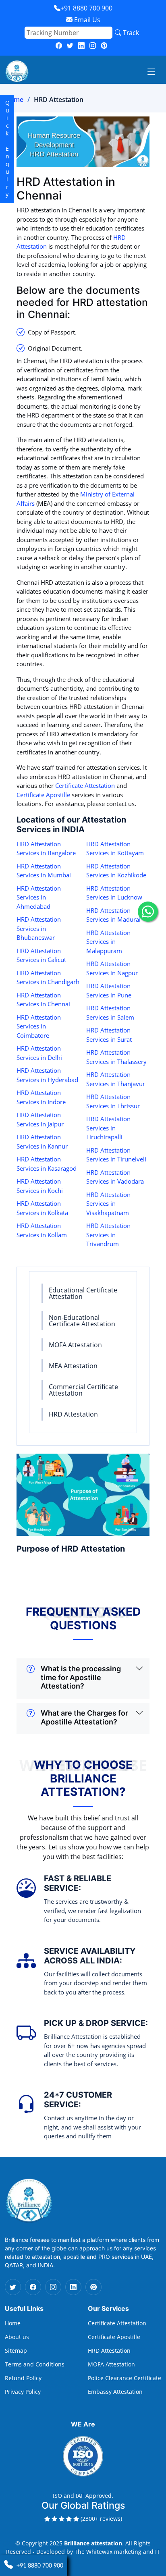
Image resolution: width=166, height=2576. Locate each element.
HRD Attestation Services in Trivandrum (108, 1235)
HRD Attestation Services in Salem (110, 1013)
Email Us (86, 20)
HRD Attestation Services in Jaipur (40, 1119)
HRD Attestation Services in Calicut (41, 955)
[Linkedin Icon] (73, 2287)
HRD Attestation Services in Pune (109, 990)
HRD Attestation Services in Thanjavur (116, 1079)
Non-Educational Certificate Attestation (82, 1321)
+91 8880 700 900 (86, 8)
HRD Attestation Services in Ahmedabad (39, 897)
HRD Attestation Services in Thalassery (116, 1057)
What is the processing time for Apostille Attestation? (81, 1677)
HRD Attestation (73, 1414)
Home (14, 100)
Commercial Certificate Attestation (83, 1390)
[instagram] (93, 46)
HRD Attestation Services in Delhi (39, 1053)
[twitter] (70, 46)
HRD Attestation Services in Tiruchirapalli (108, 1128)
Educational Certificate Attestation (83, 1293)
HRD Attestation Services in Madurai (113, 915)
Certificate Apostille (43, 795)
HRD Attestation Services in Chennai (43, 1000)
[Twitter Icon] (13, 2287)
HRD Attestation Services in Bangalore (46, 849)
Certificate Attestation (85, 785)
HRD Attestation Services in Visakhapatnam (108, 1204)
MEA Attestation (73, 1366)
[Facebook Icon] (33, 2287)
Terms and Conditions (35, 2364)
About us (17, 2337)
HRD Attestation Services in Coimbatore (39, 1026)
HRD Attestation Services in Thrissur (113, 1101)
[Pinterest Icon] (93, 2287)
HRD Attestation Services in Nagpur (112, 968)
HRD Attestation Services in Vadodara (115, 1177)
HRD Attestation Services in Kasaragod (47, 1164)
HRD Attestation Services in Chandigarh (48, 977)
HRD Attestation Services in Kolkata (42, 1208)
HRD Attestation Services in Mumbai (44, 871)
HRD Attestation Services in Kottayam (115, 849)
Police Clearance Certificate (124, 2378)
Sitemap (16, 2351)
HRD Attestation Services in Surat (109, 1035)
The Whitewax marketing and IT (117, 2552)
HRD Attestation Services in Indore (41, 1097)
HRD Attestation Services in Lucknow (114, 893)
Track (130, 33)
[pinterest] (104, 46)
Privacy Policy (23, 2392)
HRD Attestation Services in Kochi (40, 1186)
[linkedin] (81, 46)
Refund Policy (23, 2378)
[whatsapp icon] (148, 912)
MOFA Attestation (75, 1345)
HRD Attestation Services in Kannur (42, 1142)
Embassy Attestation (115, 2392)
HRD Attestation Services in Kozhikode (116, 871)
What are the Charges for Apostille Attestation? (84, 1717)
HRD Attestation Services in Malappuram (108, 942)
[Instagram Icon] (53, 2287)
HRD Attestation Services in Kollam (42, 1230)
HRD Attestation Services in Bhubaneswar (39, 928)
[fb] (59, 46)
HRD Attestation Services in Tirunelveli (116, 1155)
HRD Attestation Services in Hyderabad (47, 1075)
